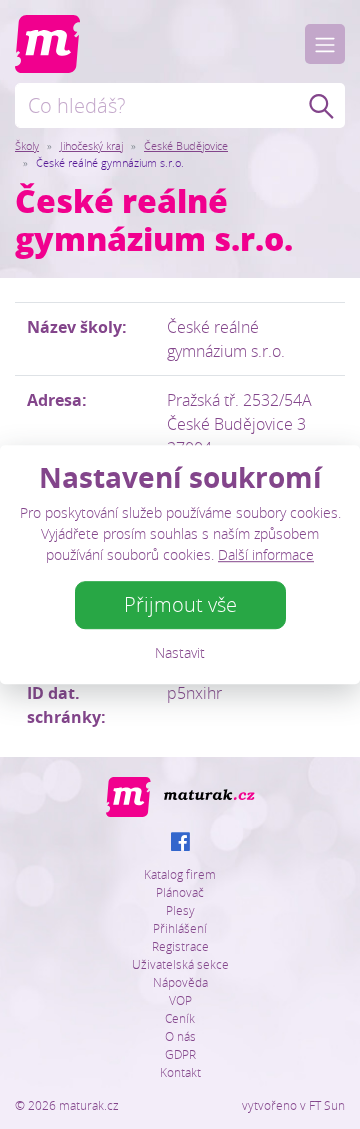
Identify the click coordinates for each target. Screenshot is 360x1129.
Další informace (266, 554)
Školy (27, 145)
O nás (180, 1036)
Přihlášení (180, 928)
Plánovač (180, 892)
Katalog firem (180, 874)
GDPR (180, 1054)
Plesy (180, 910)
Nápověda (180, 982)
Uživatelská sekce (180, 964)
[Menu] (325, 44)
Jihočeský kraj (91, 145)
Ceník (180, 1018)
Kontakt (180, 1072)
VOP (180, 1000)
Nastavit (180, 652)
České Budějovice (186, 145)
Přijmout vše (180, 604)
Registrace (180, 946)
